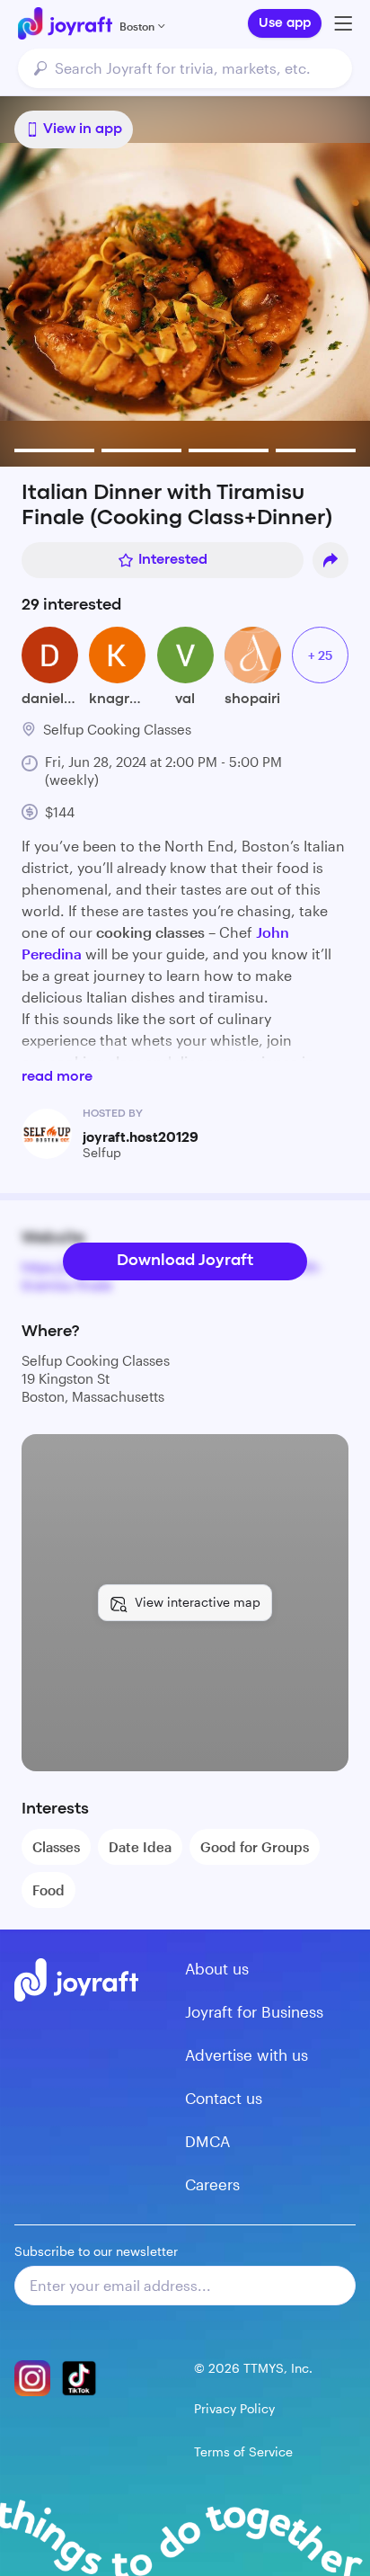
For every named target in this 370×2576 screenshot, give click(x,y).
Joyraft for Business (254, 2011)
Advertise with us (247, 2055)
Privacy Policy (234, 2408)
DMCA (207, 2141)
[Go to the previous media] (74, 281)
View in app (83, 129)
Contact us (224, 2098)
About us (217, 1968)
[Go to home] (65, 23)
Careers (212, 2184)
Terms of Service (243, 2451)
